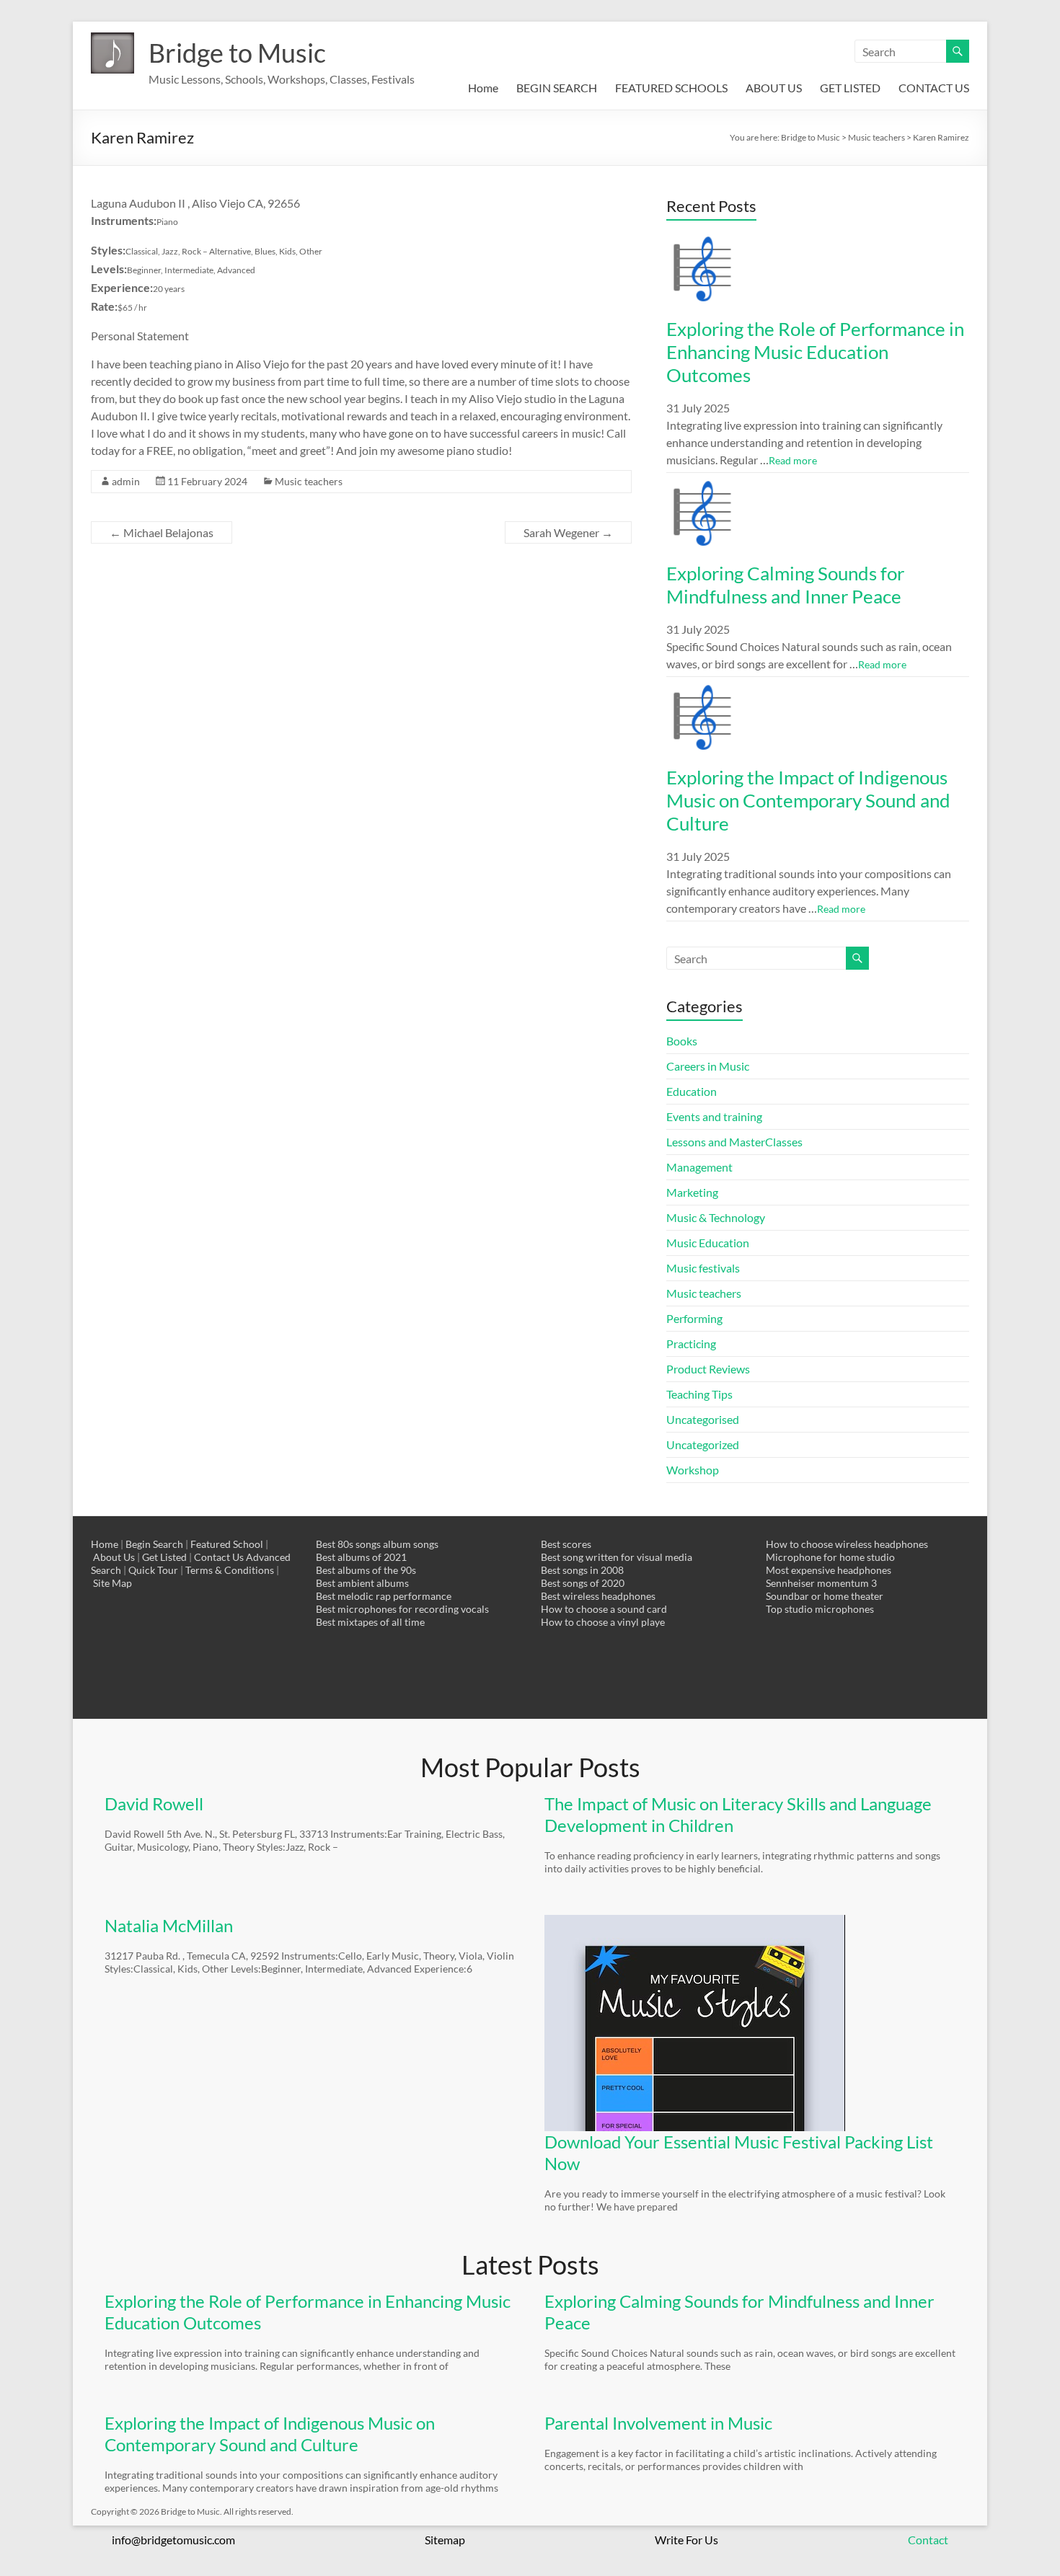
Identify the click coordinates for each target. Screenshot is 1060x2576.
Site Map (112, 1583)
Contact (928, 2540)
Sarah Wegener (568, 532)
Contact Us (219, 1557)
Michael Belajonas (162, 532)
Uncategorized (703, 1444)
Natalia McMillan (169, 1925)
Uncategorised (703, 1419)
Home (483, 88)
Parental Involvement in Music (658, 2423)
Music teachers (309, 481)
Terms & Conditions (230, 1570)
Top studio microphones (820, 1609)
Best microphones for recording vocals (402, 1609)
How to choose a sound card (604, 1609)
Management (699, 1167)
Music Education (708, 1243)
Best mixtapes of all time (370, 1622)
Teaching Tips (699, 1394)
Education (692, 1091)
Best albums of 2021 (361, 1557)
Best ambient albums (362, 1583)
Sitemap (445, 2540)
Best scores (566, 1544)
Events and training (714, 1116)
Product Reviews (708, 1369)
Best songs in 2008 (582, 1570)
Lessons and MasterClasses (734, 1142)
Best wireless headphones (598, 1596)
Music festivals (703, 1268)
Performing (694, 1318)
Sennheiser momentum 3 (821, 1583)
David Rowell (154, 1803)
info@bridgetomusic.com (173, 2540)
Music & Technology (716, 1217)
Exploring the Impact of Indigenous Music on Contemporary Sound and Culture (808, 800)
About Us (114, 1557)
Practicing (691, 1344)
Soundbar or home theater (825, 1596)
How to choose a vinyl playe (603, 1622)
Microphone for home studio (830, 1557)
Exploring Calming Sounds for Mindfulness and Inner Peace (785, 585)
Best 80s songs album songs (377, 1544)
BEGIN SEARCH (557, 88)
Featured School (227, 1544)
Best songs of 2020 (583, 1583)
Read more (793, 460)
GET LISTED (850, 88)
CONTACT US (934, 88)
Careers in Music (708, 1066)
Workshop (693, 1470)
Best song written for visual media (617, 1557)
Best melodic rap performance (384, 1596)
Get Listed (164, 1557)
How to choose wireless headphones (847, 1544)
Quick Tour (153, 1570)
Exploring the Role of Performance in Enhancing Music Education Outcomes (815, 352)
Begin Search (154, 1544)
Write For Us (686, 2540)
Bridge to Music (237, 53)
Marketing (692, 1192)
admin (126, 481)
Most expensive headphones (829, 1570)
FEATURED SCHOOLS (671, 88)
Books (682, 1041)
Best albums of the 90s (366, 1570)
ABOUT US (774, 88)
